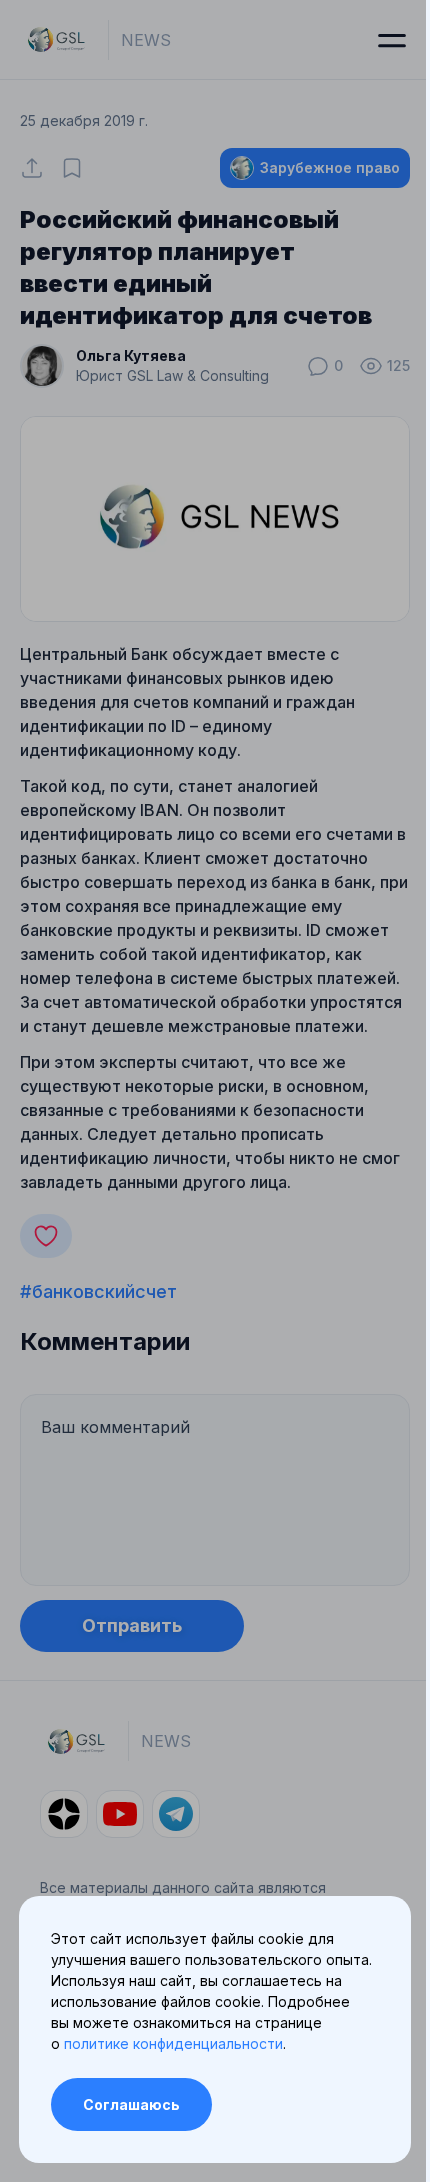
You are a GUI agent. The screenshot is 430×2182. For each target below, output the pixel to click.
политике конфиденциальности (173, 2043)
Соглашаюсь (131, 2104)
